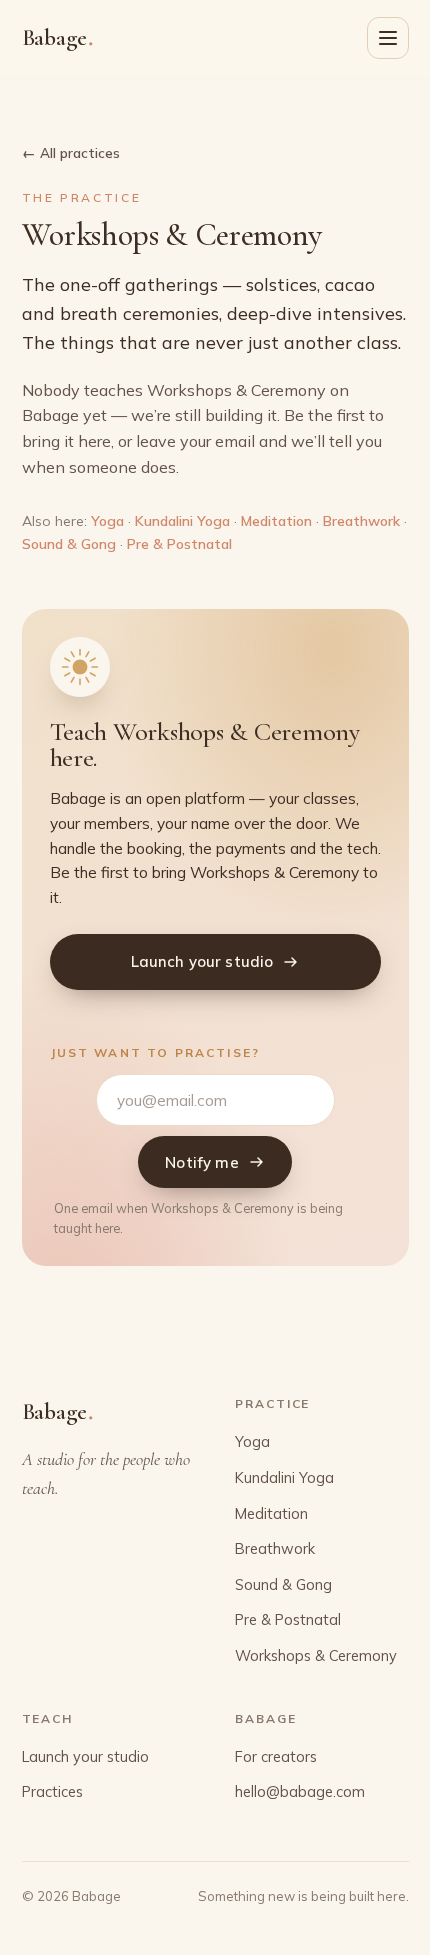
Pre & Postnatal (179, 544)
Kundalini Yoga (182, 521)
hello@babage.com (300, 1791)
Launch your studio (202, 961)
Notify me (201, 1162)
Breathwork (361, 521)
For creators (276, 1756)
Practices (52, 1791)
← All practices (71, 152)
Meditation (276, 521)
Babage (58, 37)
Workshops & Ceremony (316, 1655)
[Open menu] (388, 38)
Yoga (107, 521)
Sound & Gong (69, 544)
